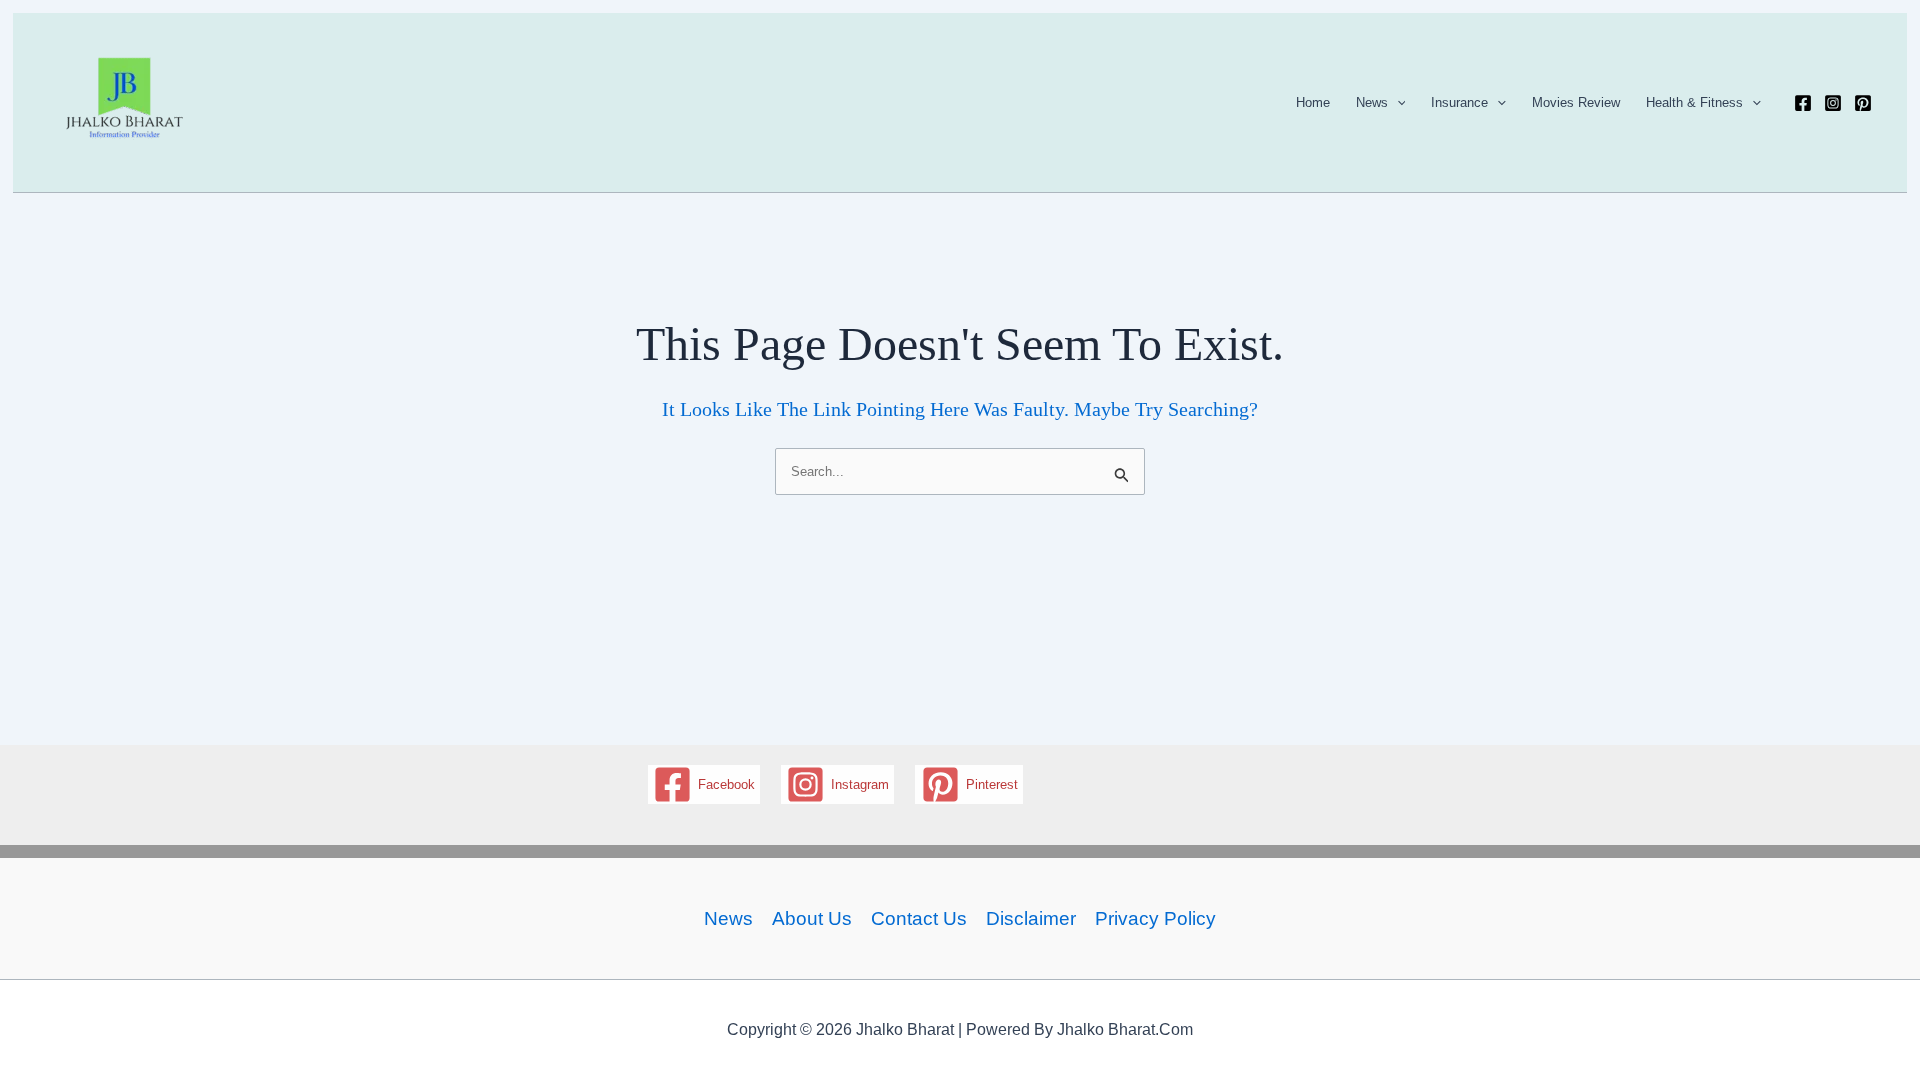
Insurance (1459, 102)
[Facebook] (1803, 103)
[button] (1397, 103)
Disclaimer (1031, 918)
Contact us (919, 918)
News (1372, 102)
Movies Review (1576, 102)
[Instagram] (1833, 103)
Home (1313, 102)
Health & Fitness (1694, 102)
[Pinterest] (1863, 103)
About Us (812, 918)
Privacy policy (1155, 918)
